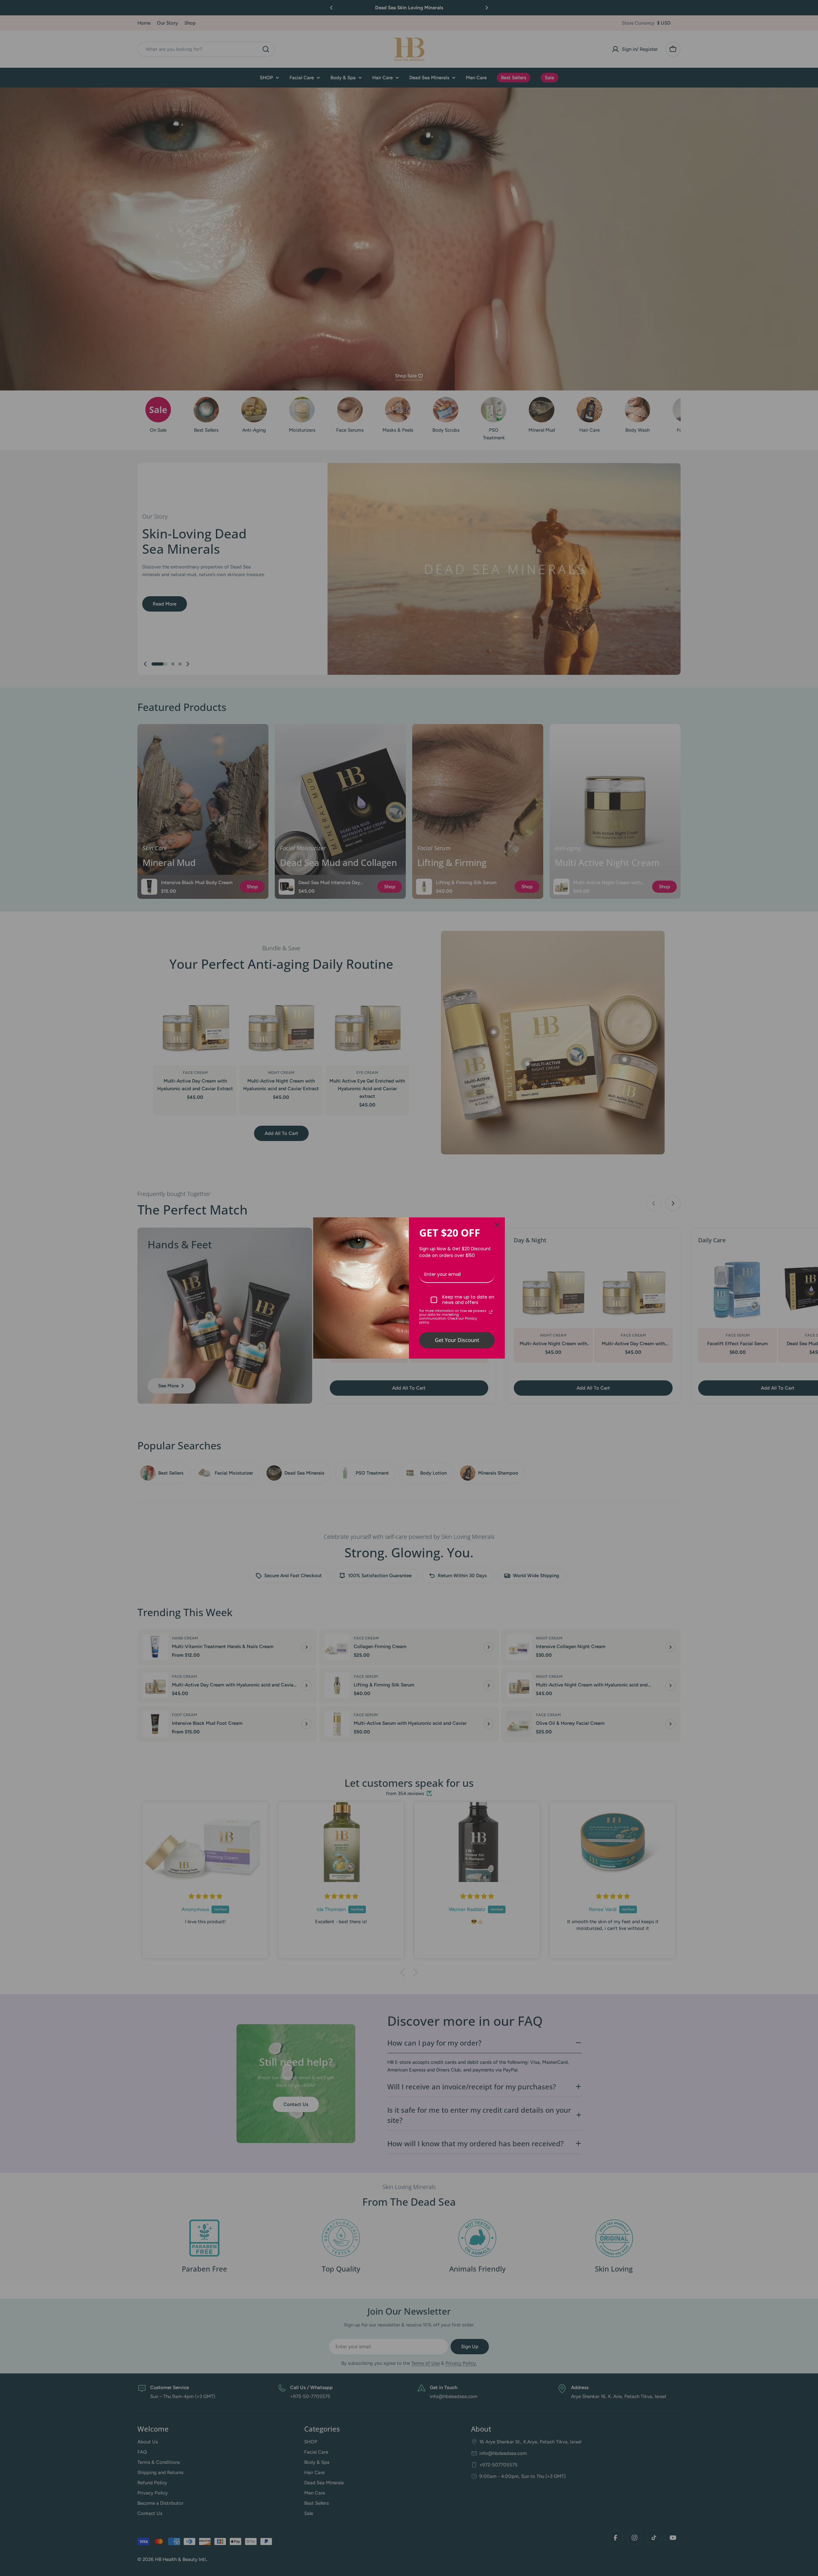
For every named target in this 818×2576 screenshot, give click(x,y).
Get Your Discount (457, 1340)
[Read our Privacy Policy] (491, 1312)
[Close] (497, 1225)
